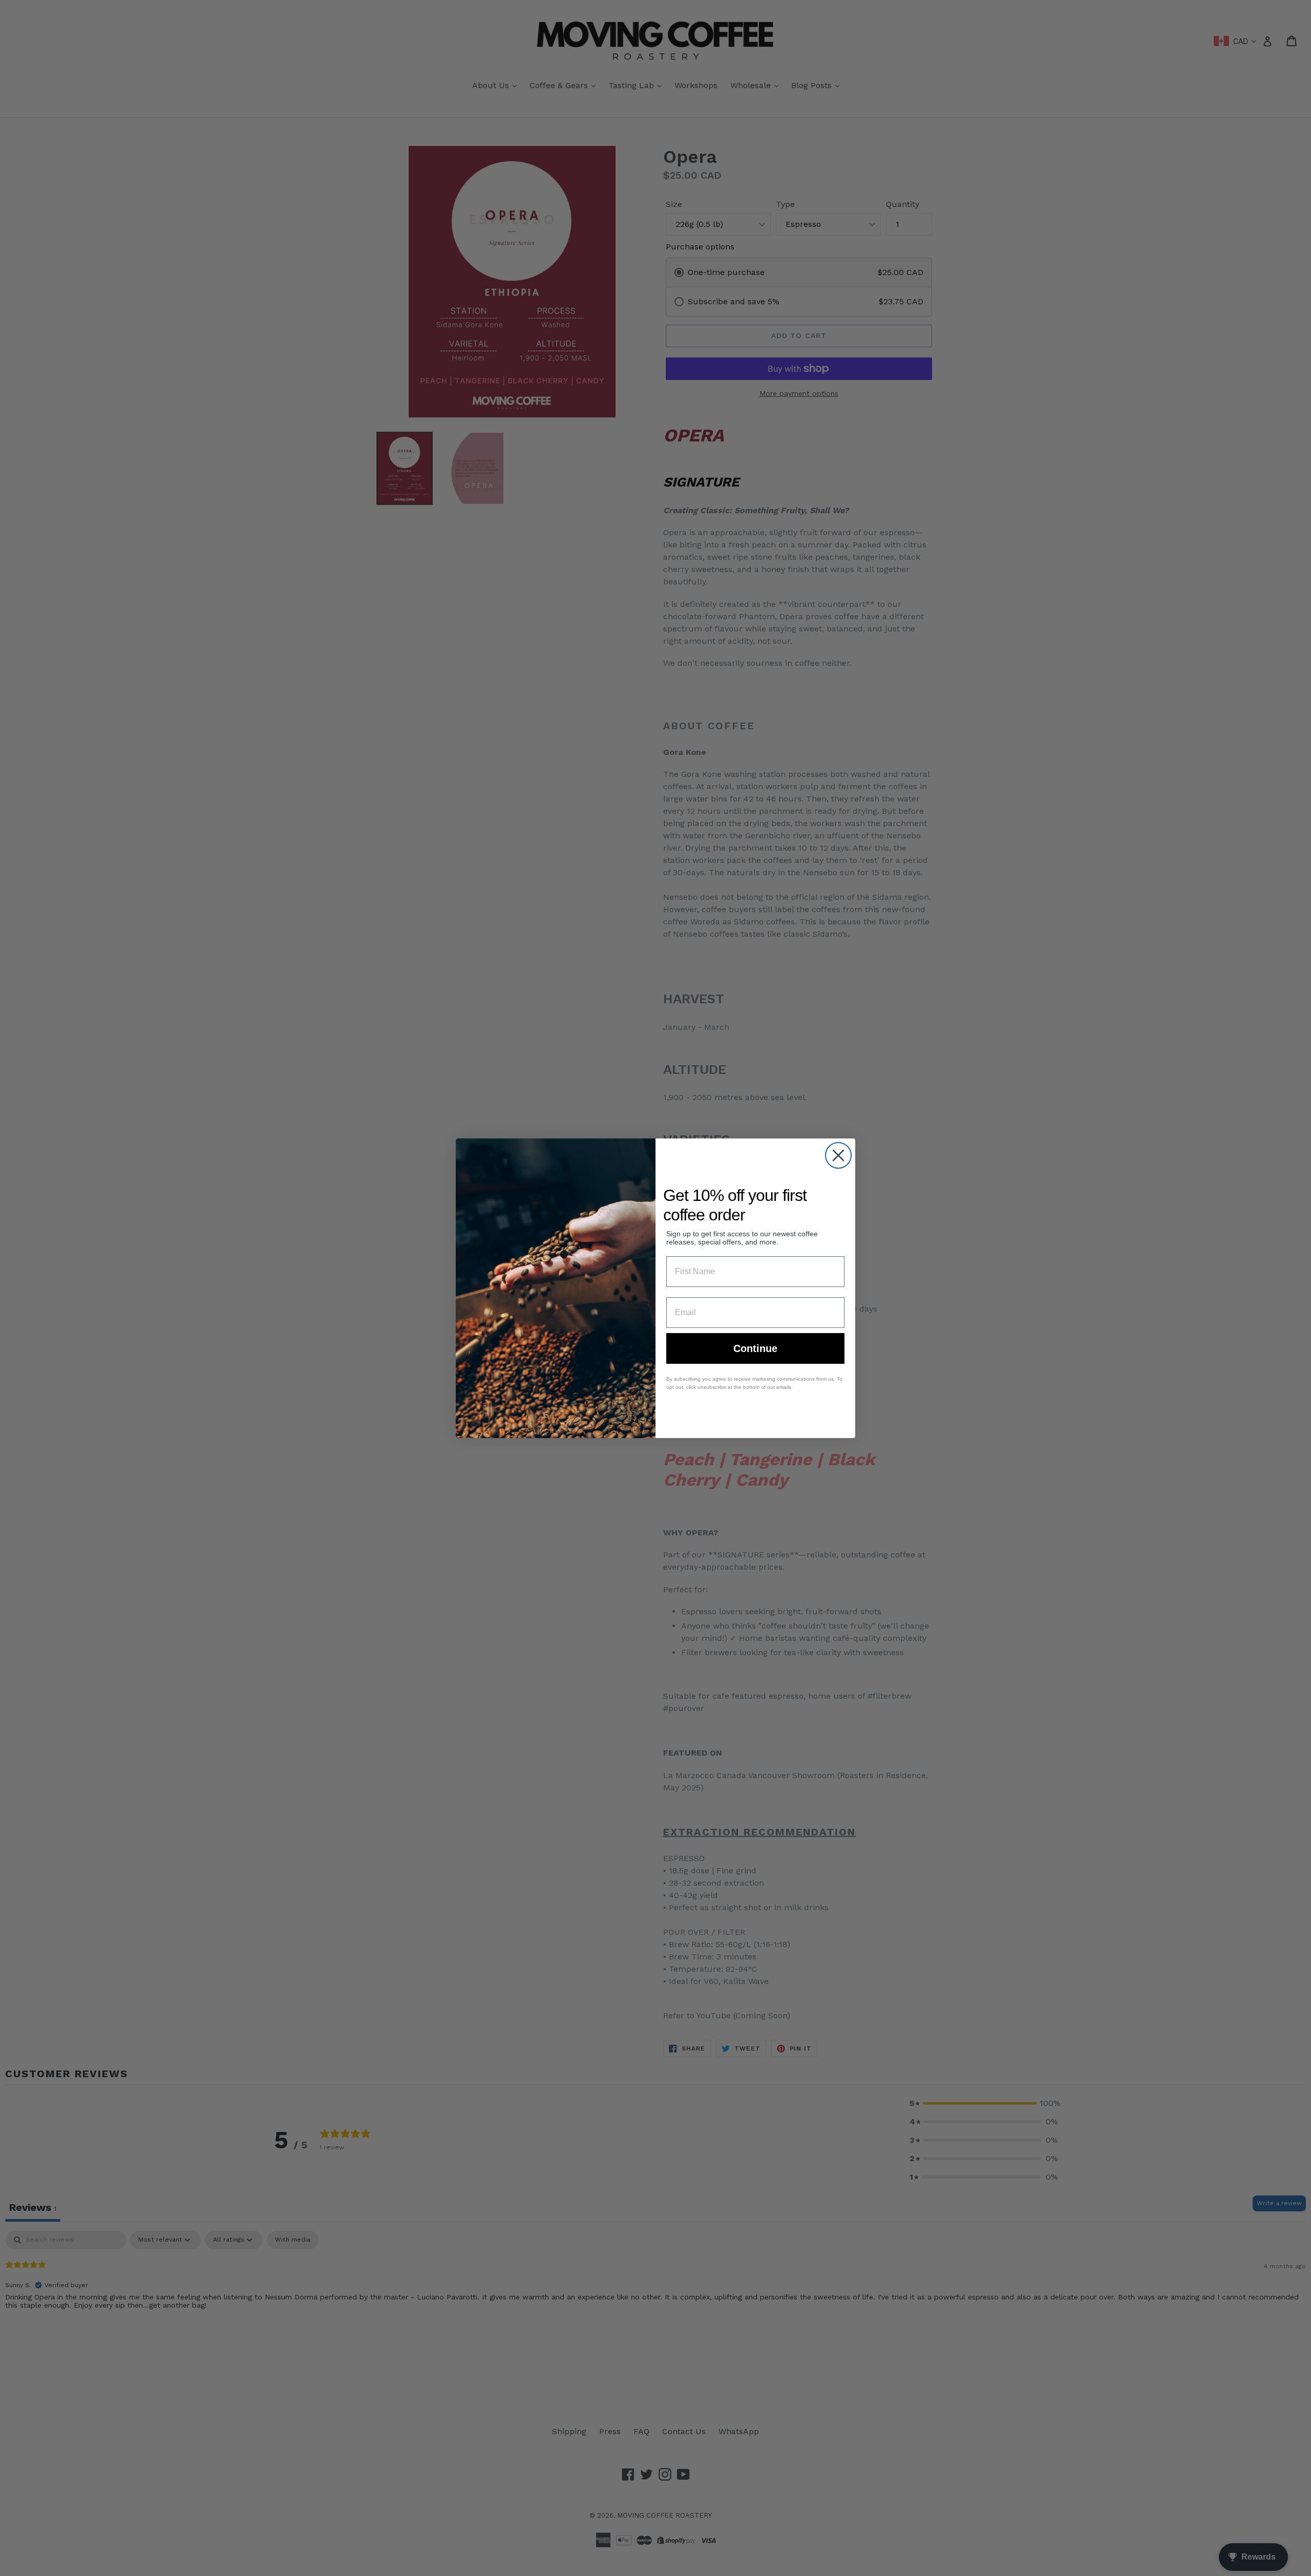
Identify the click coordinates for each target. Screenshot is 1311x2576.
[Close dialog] (838, 1155)
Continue (755, 1348)
